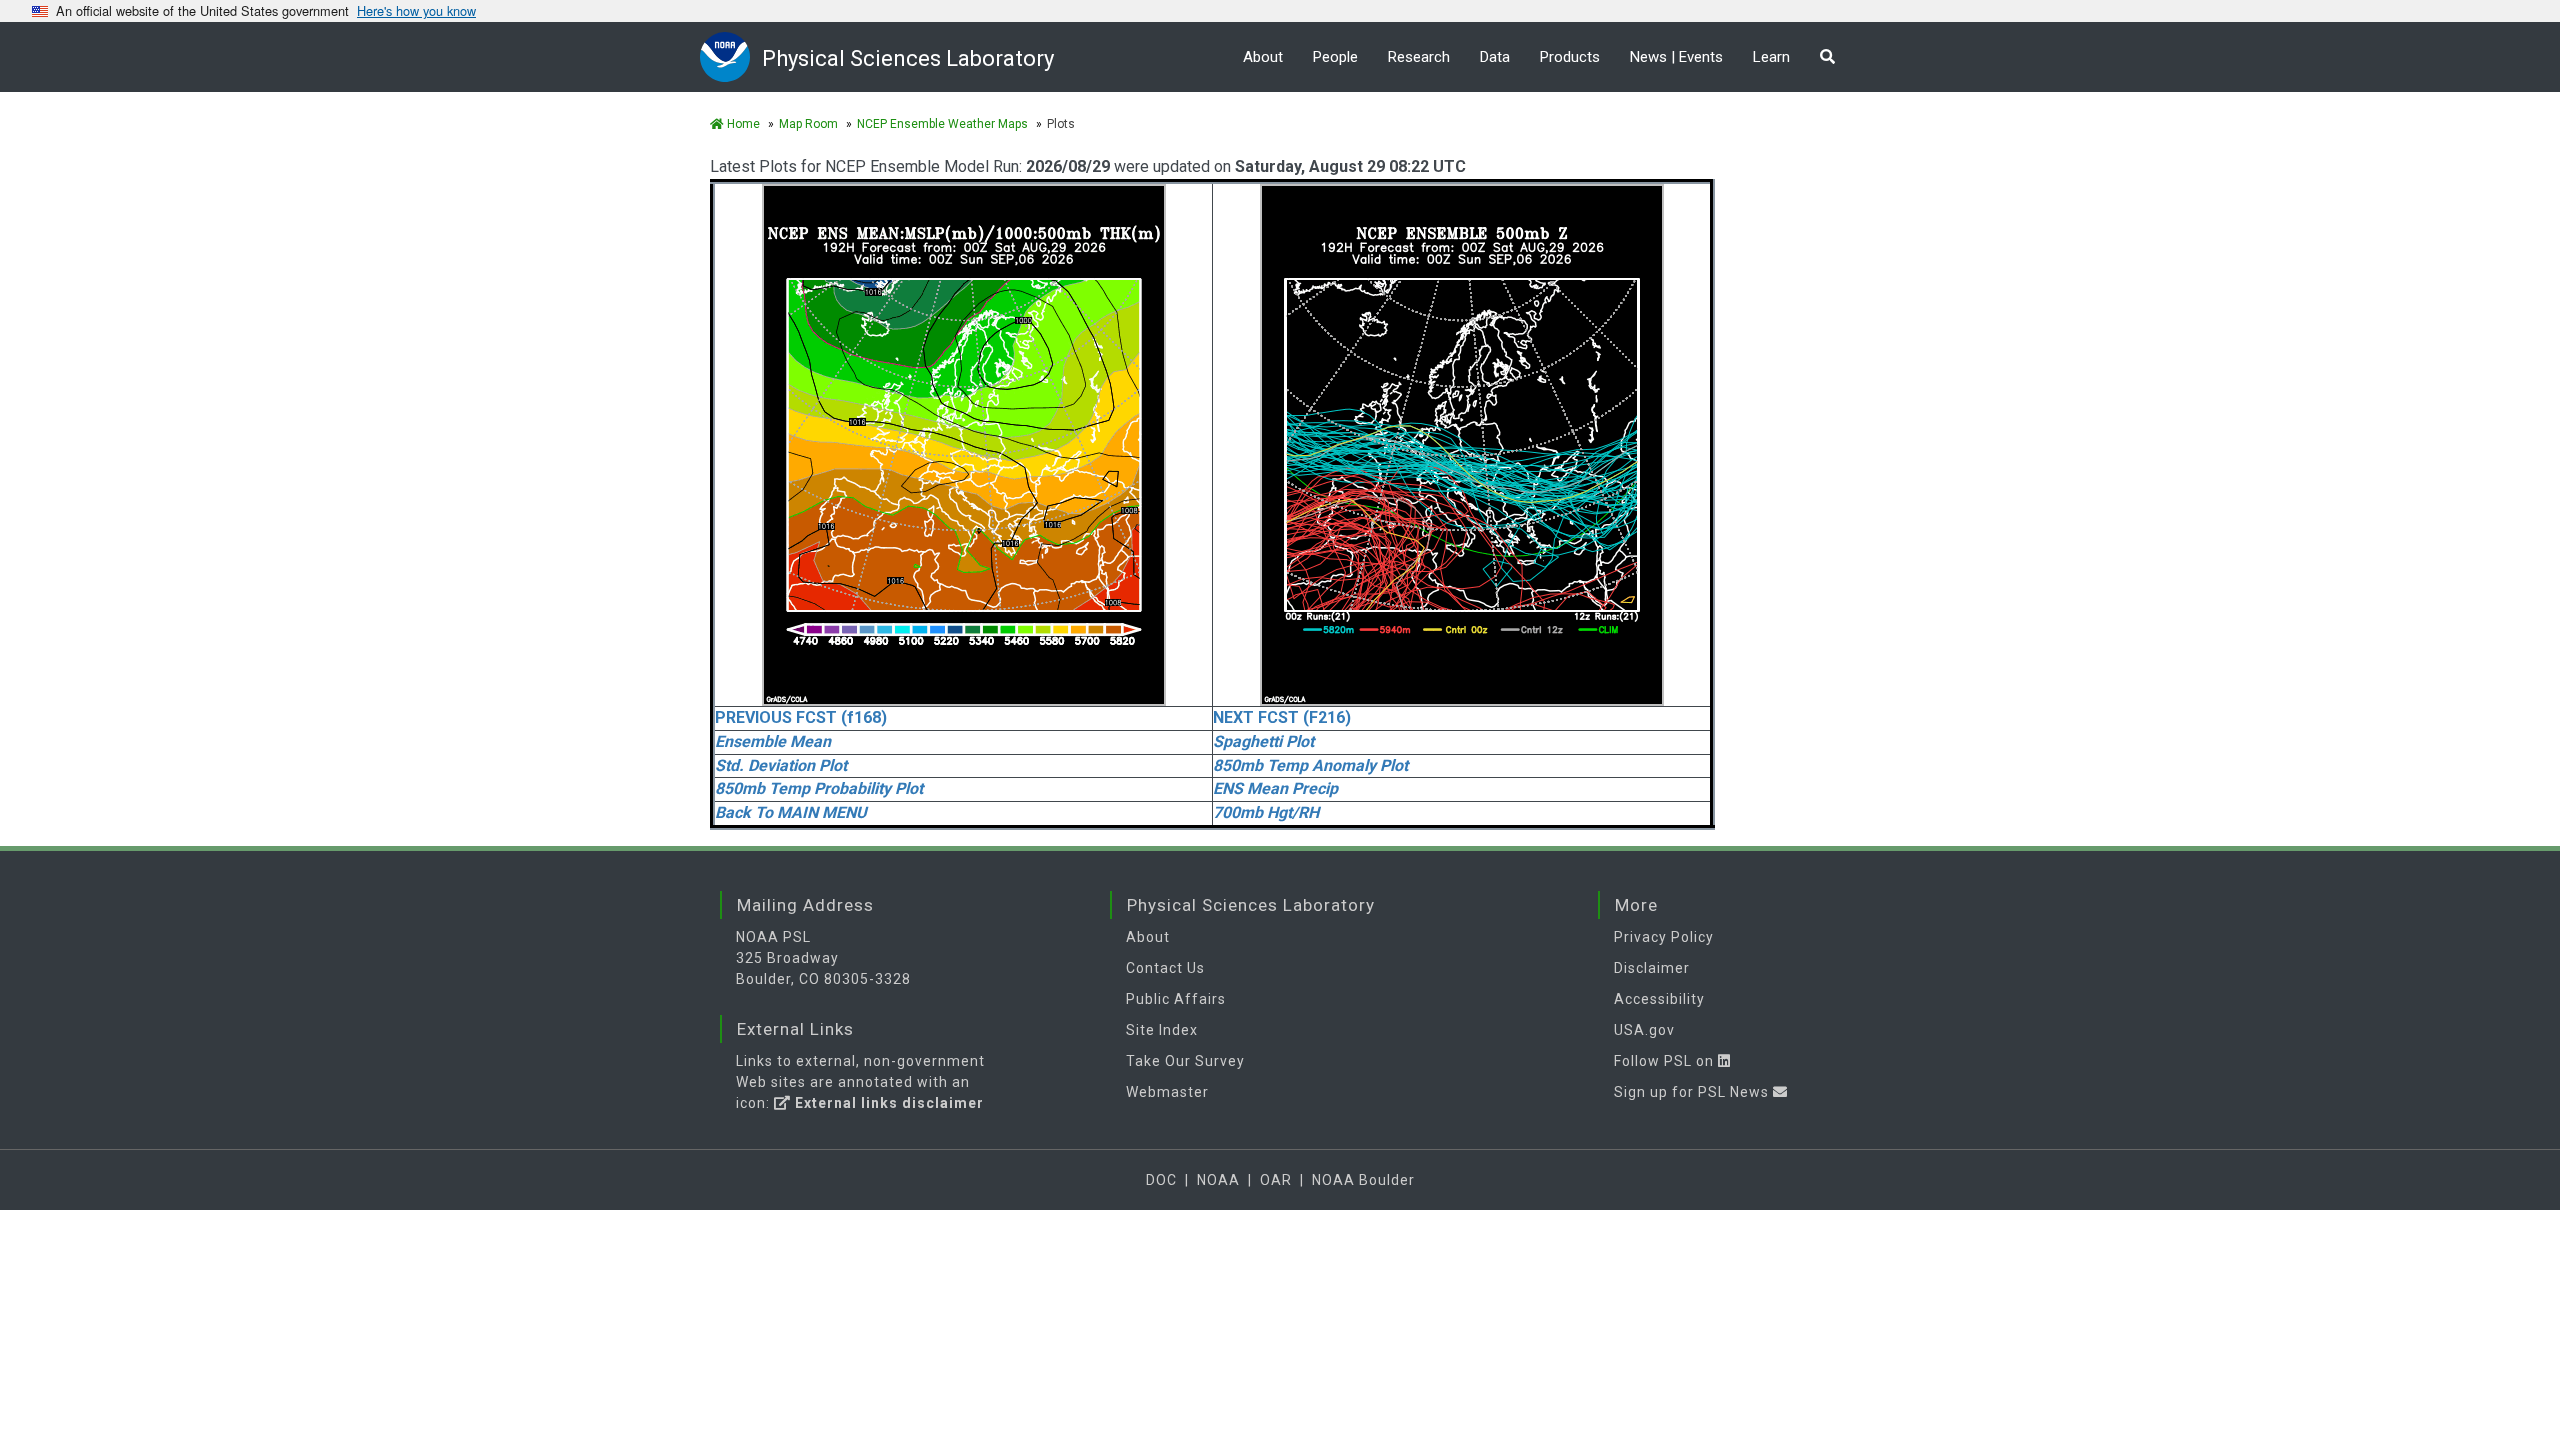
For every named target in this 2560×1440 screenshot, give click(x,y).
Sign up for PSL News (1693, 1092)
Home (742, 124)
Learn (1771, 57)
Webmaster (1167, 1092)
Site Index (1162, 1030)
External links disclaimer (887, 1103)
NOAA (1218, 1180)
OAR (1276, 1180)
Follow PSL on (1666, 1061)
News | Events (1676, 57)
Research (1419, 57)
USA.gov (1644, 1030)
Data (1495, 57)
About (1263, 57)
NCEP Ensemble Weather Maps (942, 124)
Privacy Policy (1664, 937)
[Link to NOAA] (731, 56)
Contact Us (1165, 968)
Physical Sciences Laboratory (908, 58)
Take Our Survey (1185, 1061)
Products (1570, 57)
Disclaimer (1652, 968)
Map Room (808, 124)
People (1335, 57)
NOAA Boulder (1363, 1180)
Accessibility (1659, 999)
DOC (1161, 1180)
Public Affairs (1176, 999)
